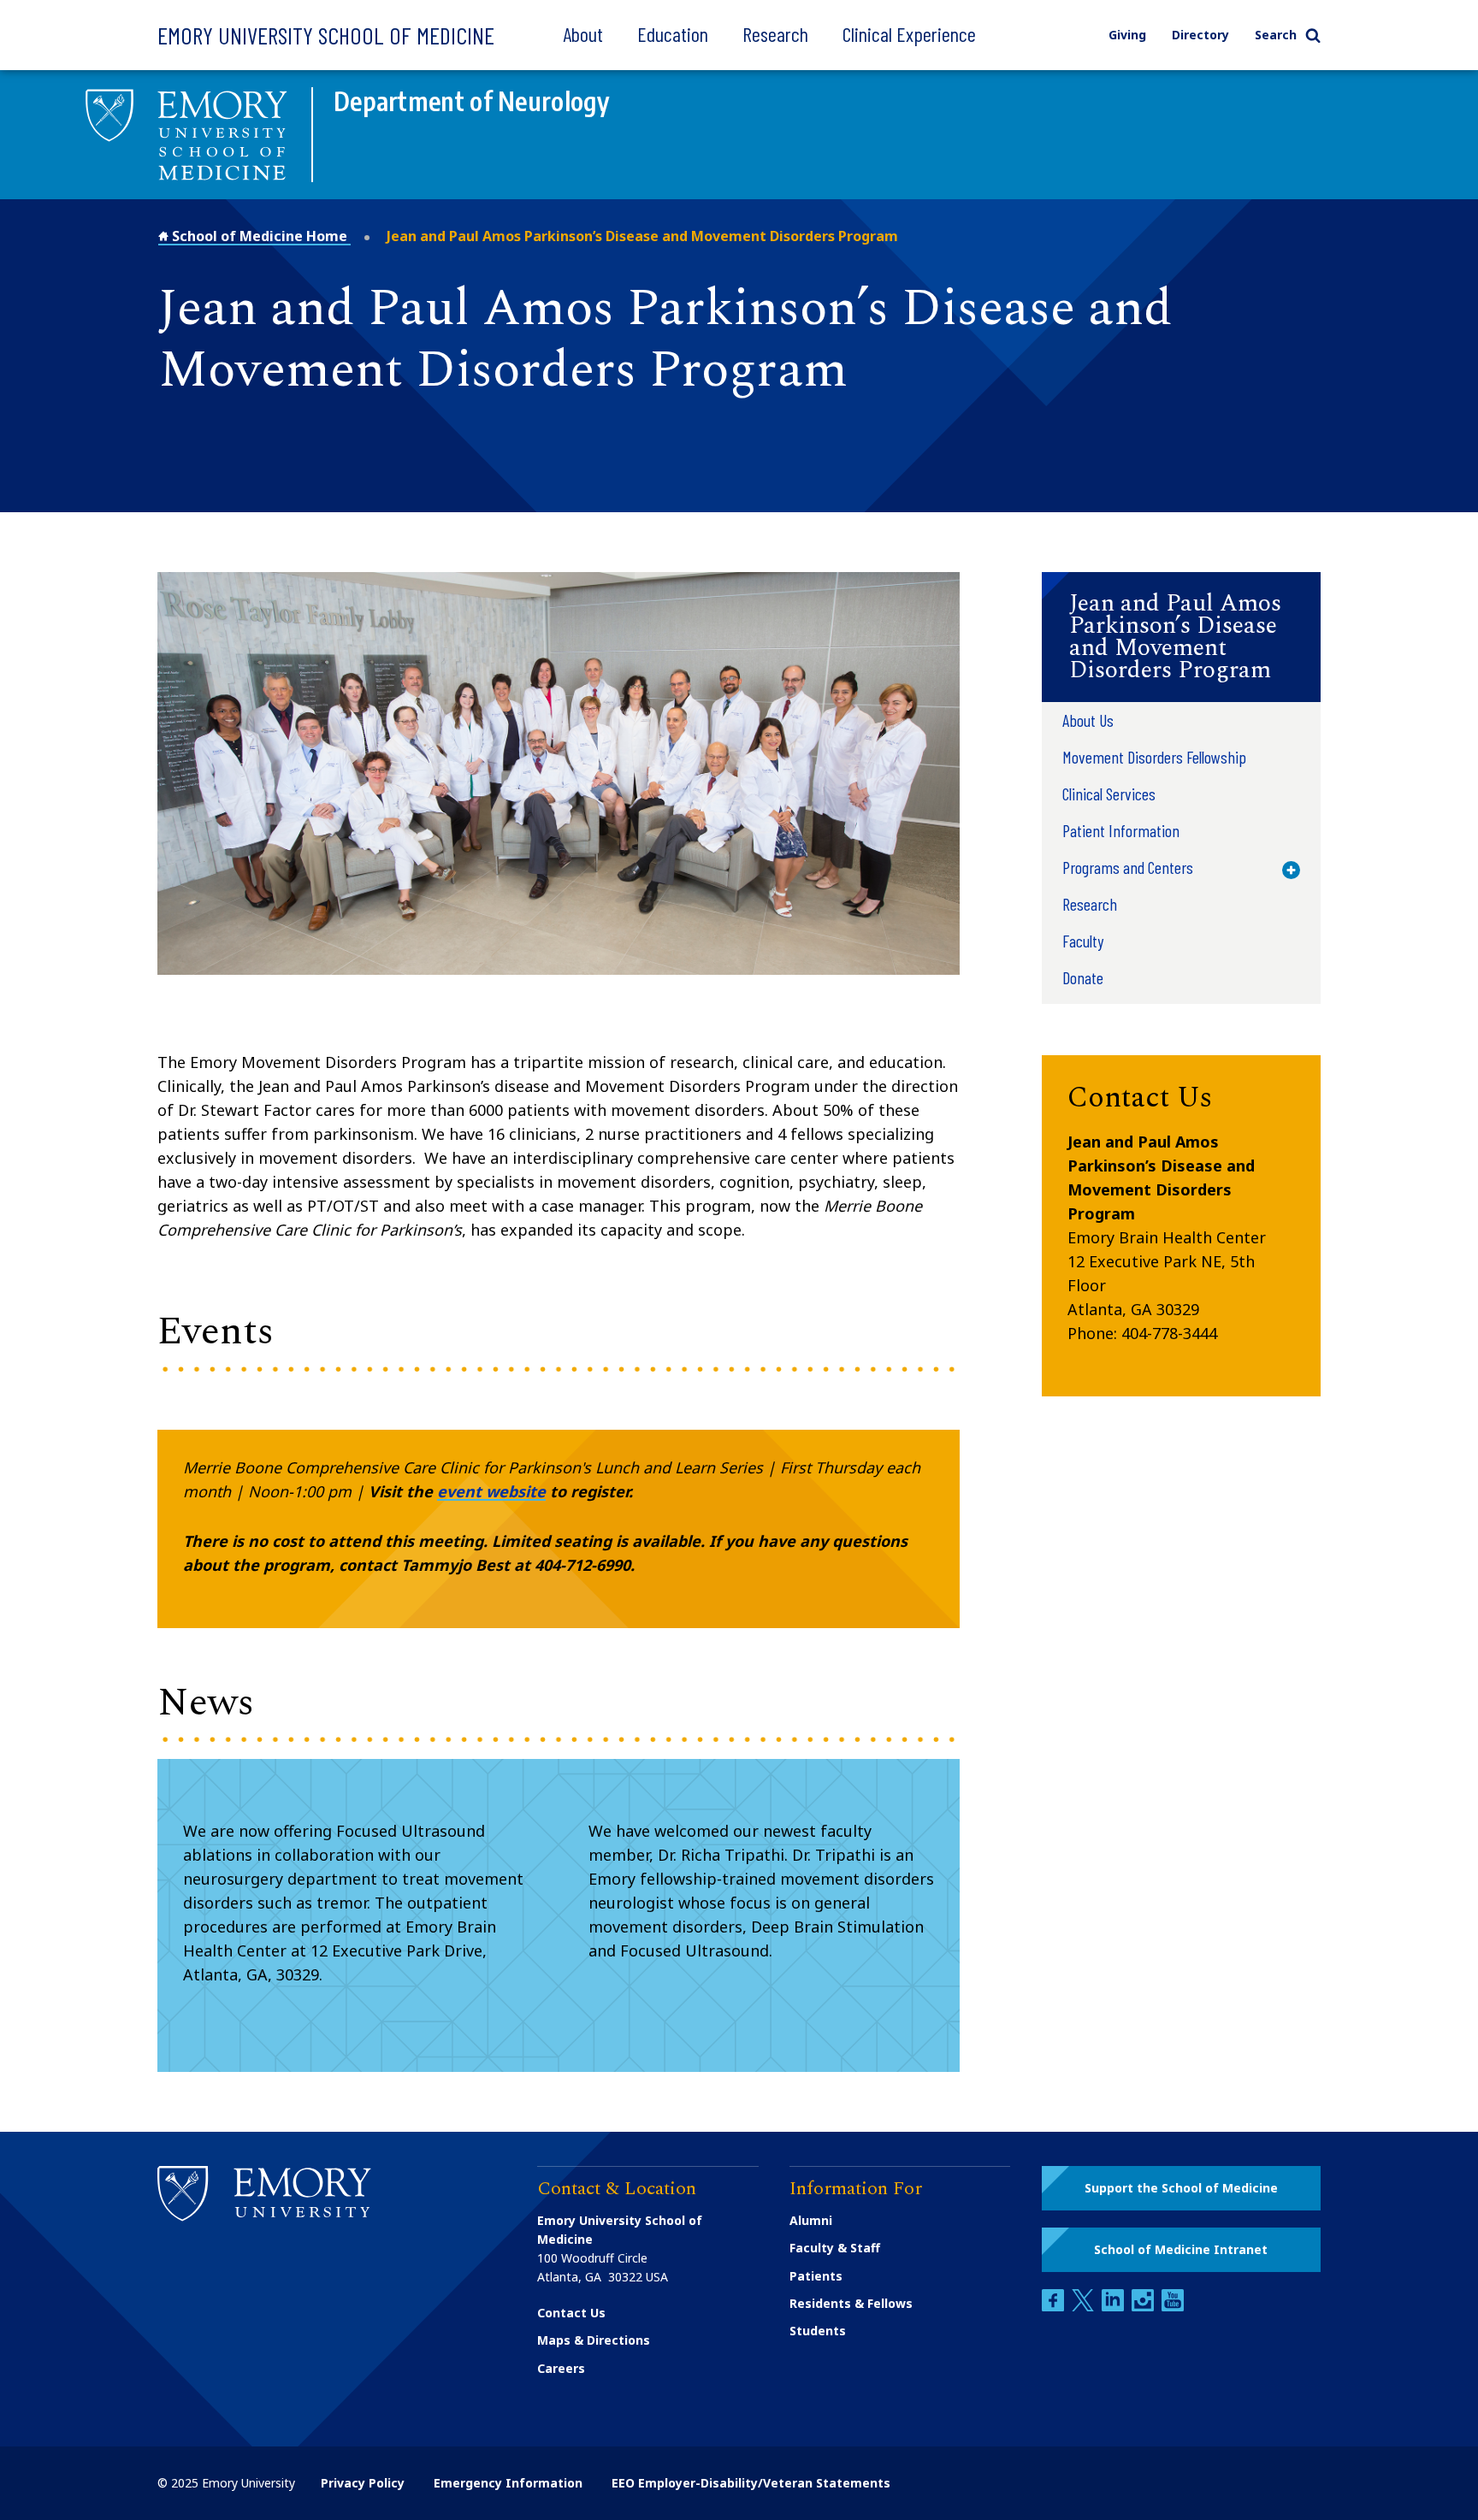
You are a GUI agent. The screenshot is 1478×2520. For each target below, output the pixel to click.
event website (491, 1491)
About (583, 34)
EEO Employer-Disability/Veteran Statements (751, 2483)
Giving (1127, 35)
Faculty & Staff (835, 2248)
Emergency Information (508, 2483)
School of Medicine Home (260, 236)
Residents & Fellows (851, 2303)
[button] (1181, 637)
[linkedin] (1114, 2307)
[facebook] (1055, 2307)
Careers (561, 2368)
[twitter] (1085, 2307)
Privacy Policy (363, 2483)
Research (775, 34)
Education (673, 34)
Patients (816, 2276)
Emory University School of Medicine (326, 35)
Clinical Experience (909, 34)
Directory (1200, 35)
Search (1276, 35)
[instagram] (1144, 2307)
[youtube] (1173, 2307)
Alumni (811, 2220)
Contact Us (571, 2313)
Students (818, 2331)
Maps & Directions (594, 2340)
